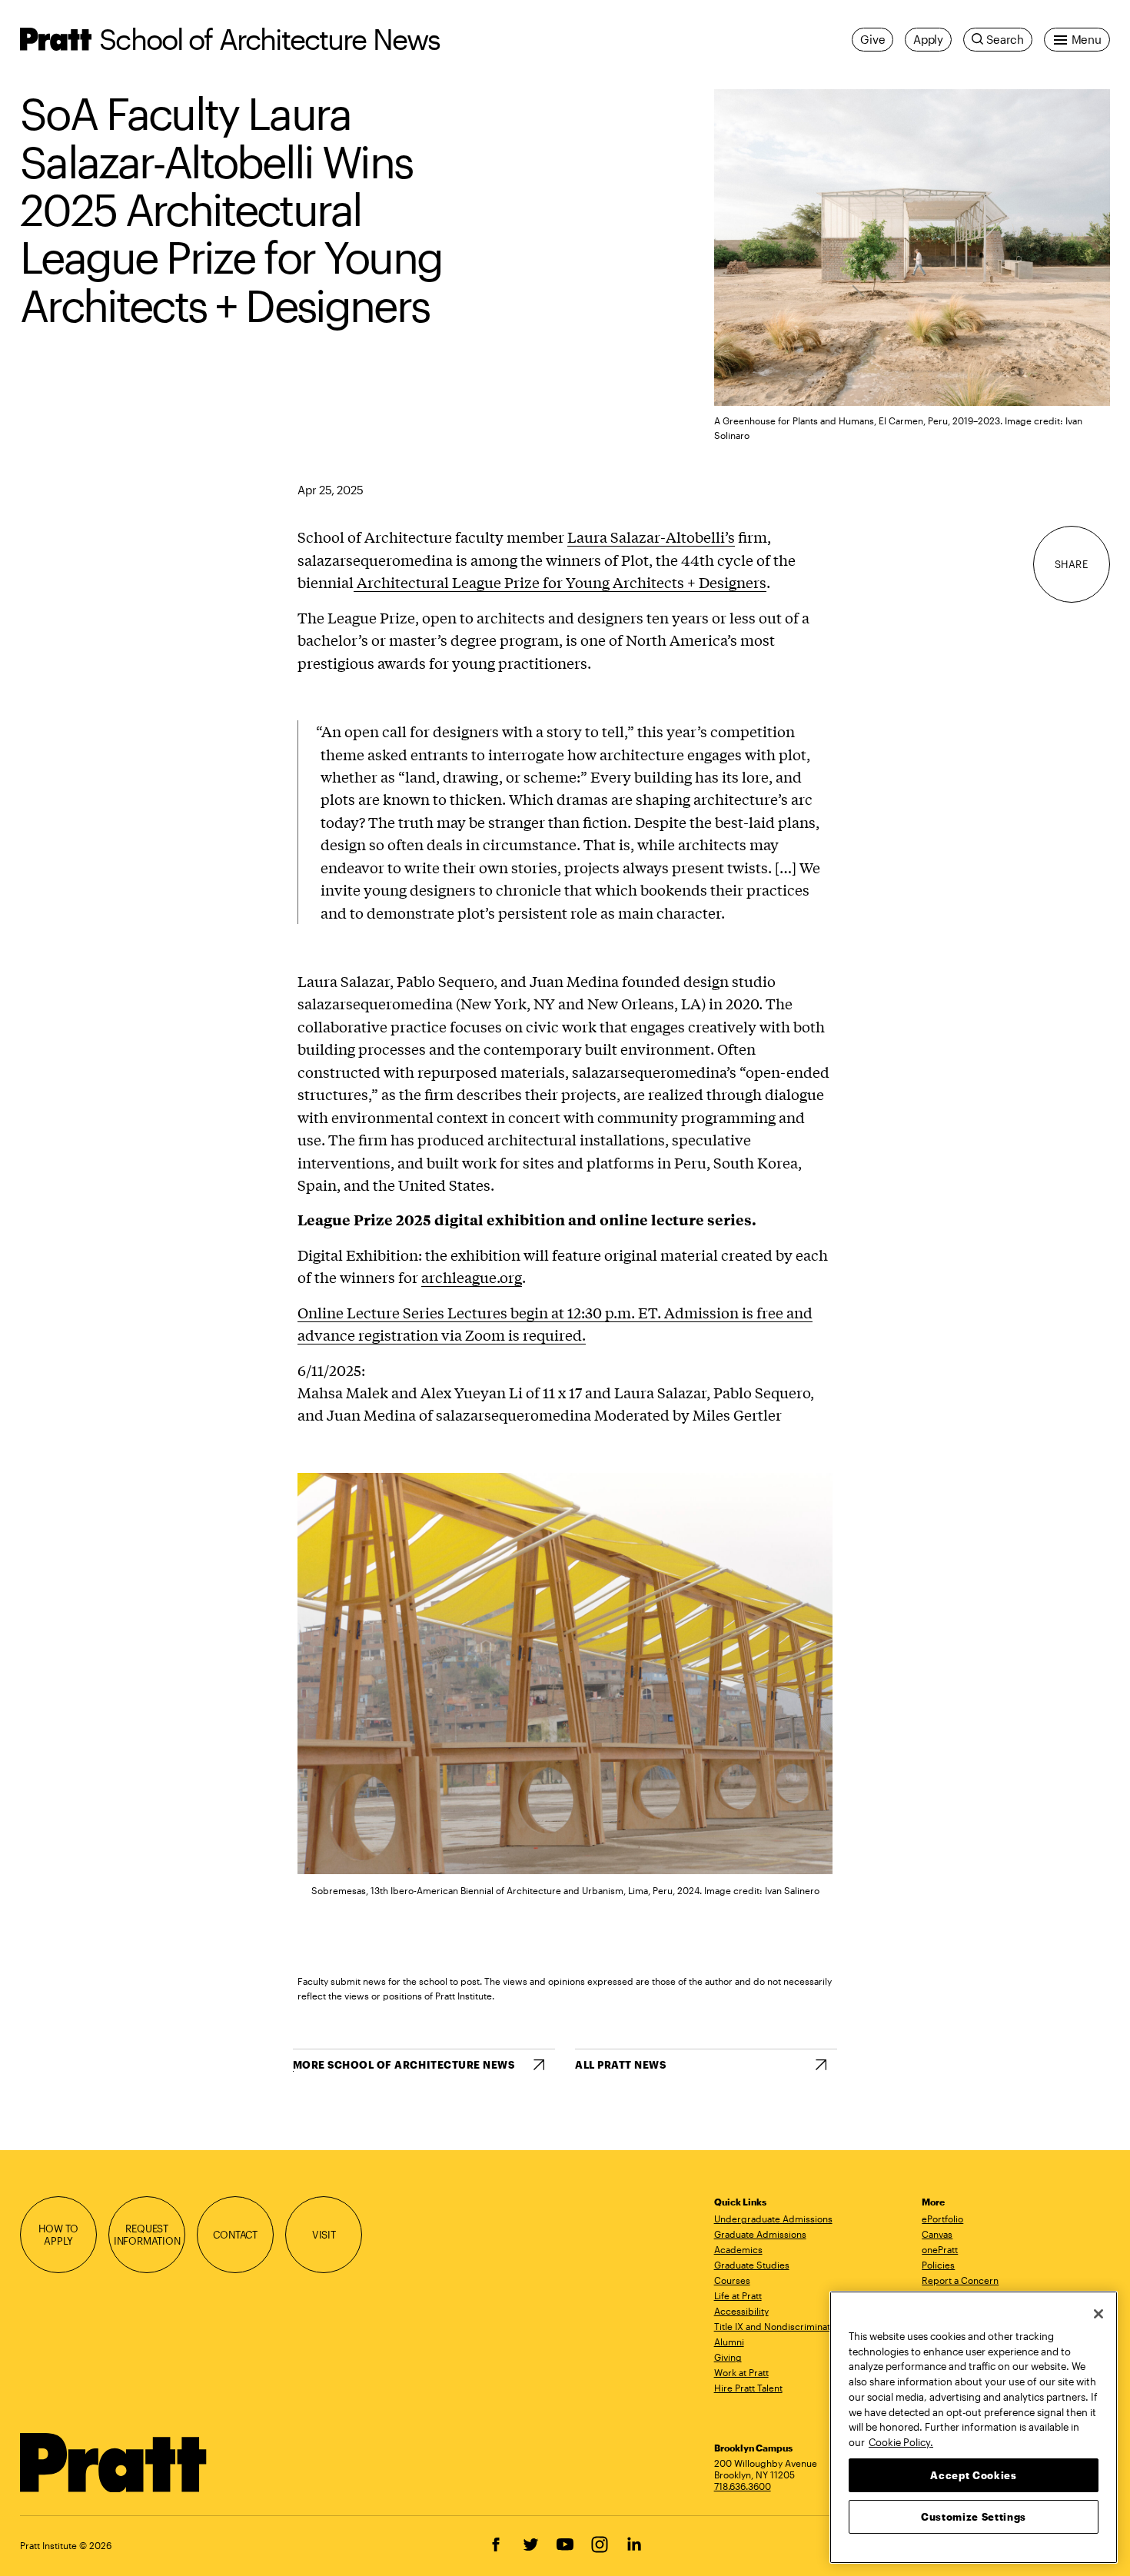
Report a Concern (960, 2280)
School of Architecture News (269, 39)
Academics (738, 2249)
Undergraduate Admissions (773, 2219)
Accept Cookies (973, 2475)
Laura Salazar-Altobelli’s (651, 537)
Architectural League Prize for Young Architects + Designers (560, 582)
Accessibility (741, 2311)
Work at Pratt (741, 2372)
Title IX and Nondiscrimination (779, 2326)
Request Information (147, 2235)
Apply (928, 39)
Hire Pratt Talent (748, 2388)
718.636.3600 (743, 2486)
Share (1072, 564)
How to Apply (58, 2235)
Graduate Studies (752, 2265)
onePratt (940, 2249)
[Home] (114, 2463)
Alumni (729, 2342)
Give (872, 39)
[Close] (1098, 2314)
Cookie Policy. (901, 2441)
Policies (938, 2265)
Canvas (937, 2234)
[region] (974, 2427)
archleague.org (472, 1277)
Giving (728, 2357)
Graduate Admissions (760, 2234)
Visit (324, 2235)
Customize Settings (974, 2516)
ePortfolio (942, 2219)
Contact (235, 2235)
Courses (732, 2280)
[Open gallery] (912, 248)
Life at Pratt (738, 2295)
